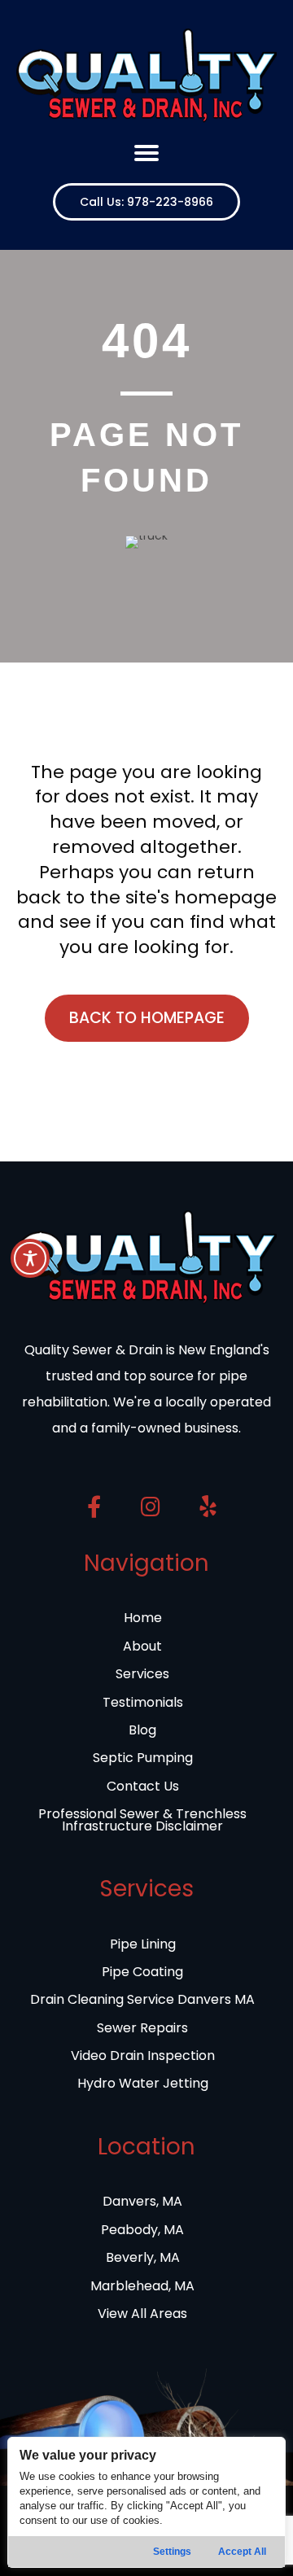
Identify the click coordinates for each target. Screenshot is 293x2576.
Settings (172, 2552)
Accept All (242, 2552)
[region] (146, 2502)
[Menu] (146, 153)
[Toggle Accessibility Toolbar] (30, 1258)
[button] (146, 202)
